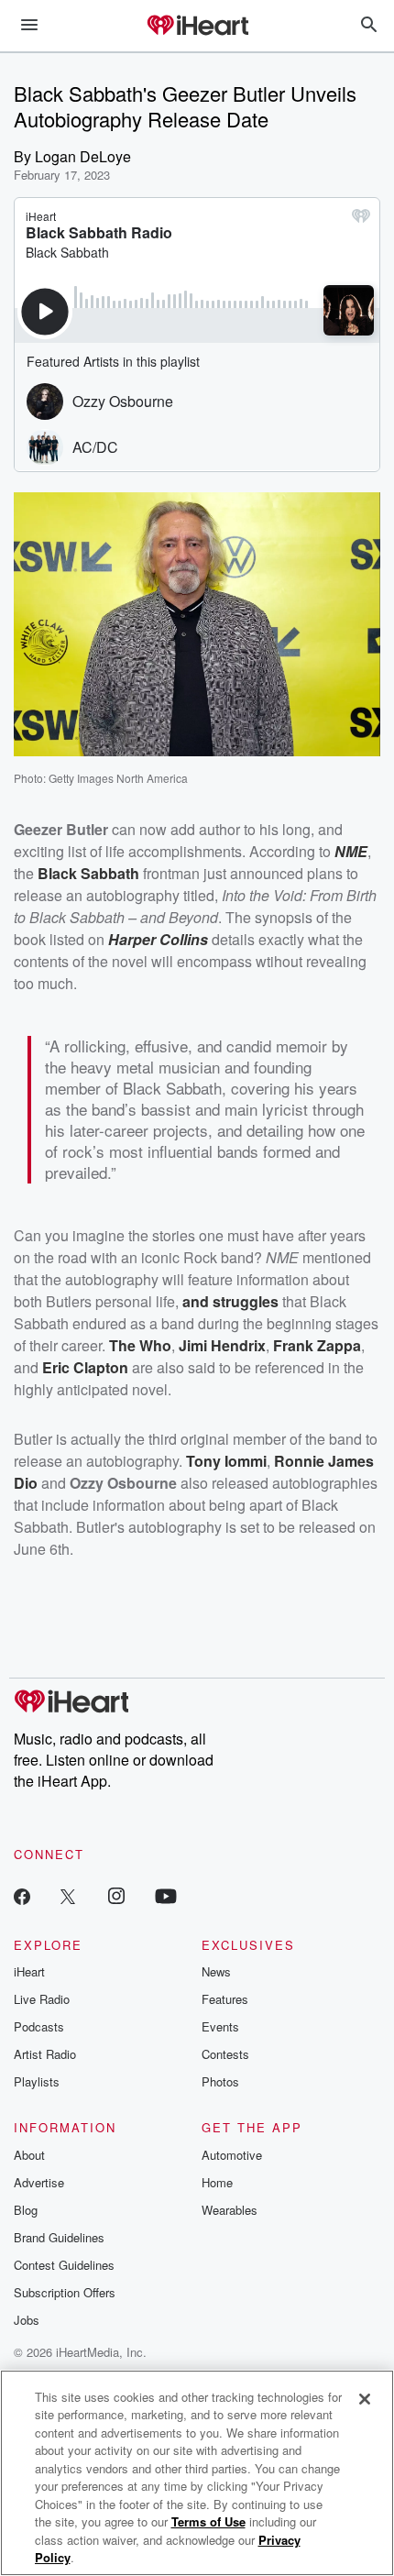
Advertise (39, 2182)
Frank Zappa (317, 1345)
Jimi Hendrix (222, 1345)
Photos (220, 2081)
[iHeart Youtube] (166, 1895)
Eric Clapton (85, 1367)
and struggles (230, 1301)
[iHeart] (197, 27)
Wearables (230, 2210)
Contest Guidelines (64, 2265)
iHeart (29, 1971)
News (216, 1971)
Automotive (232, 2155)
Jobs (27, 2320)
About (29, 2155)
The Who (140, 1345)
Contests (225, 2054)
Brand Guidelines (59, 2237)
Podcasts (39, 2026)
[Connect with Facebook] (22, 1895)
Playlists (37, 2081)
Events (220, 2026)
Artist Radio (45, 2054)
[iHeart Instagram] (116, 1895)
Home (217, 2182)
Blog (26, 2210)
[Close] (365, 2399)
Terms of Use (208, 2521)
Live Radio (42, 1999)
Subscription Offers (65, 2292)
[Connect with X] (68, 1895)
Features (225, 1999)
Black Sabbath (88, 873)
